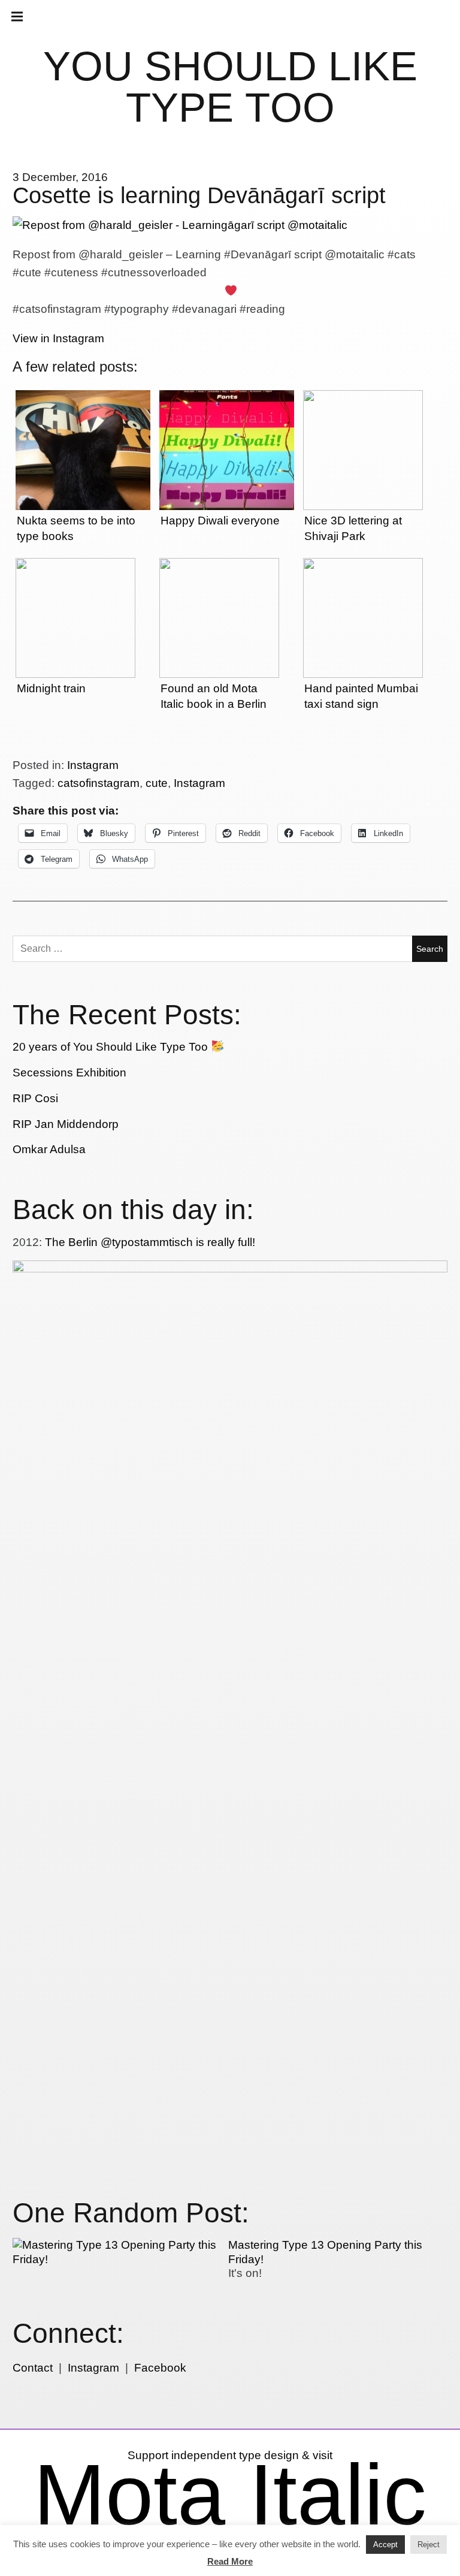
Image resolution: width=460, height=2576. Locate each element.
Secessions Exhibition (69, 1073)
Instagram (93, 765)
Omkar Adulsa (49, 1149)
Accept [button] (385, 2545)
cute (157, 783)
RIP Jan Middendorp (66, 1124)
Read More (230, 2561)
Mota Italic (230, 2494)
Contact (33, 2368)
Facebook (160, 2368)
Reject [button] (429, 2545)
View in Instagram (58, 338)
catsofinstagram (99, 783)
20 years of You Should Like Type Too (112, 1047)
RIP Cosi (35, 1098)
